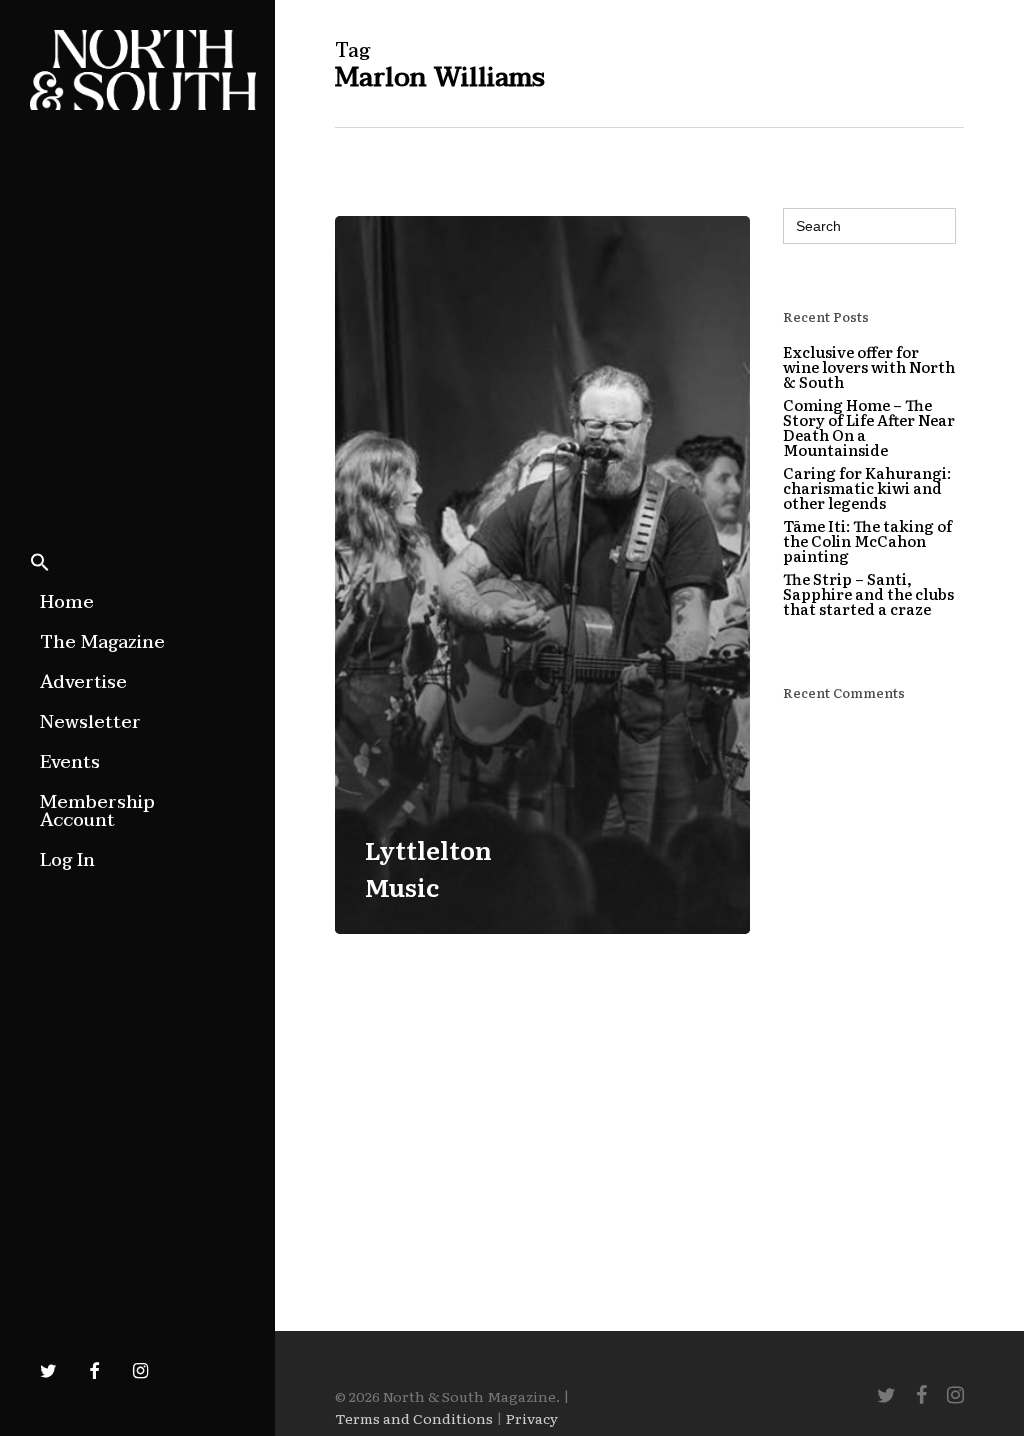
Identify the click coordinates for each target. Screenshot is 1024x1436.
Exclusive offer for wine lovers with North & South (869, 366)
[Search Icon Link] (40, 564)
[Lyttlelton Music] (542, 575)
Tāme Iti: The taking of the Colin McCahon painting (867, 540)
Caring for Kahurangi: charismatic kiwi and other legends (867, 487)
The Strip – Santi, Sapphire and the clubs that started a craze (868, 593)
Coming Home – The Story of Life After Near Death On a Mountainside (869, 427)
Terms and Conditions (414, 1418)
